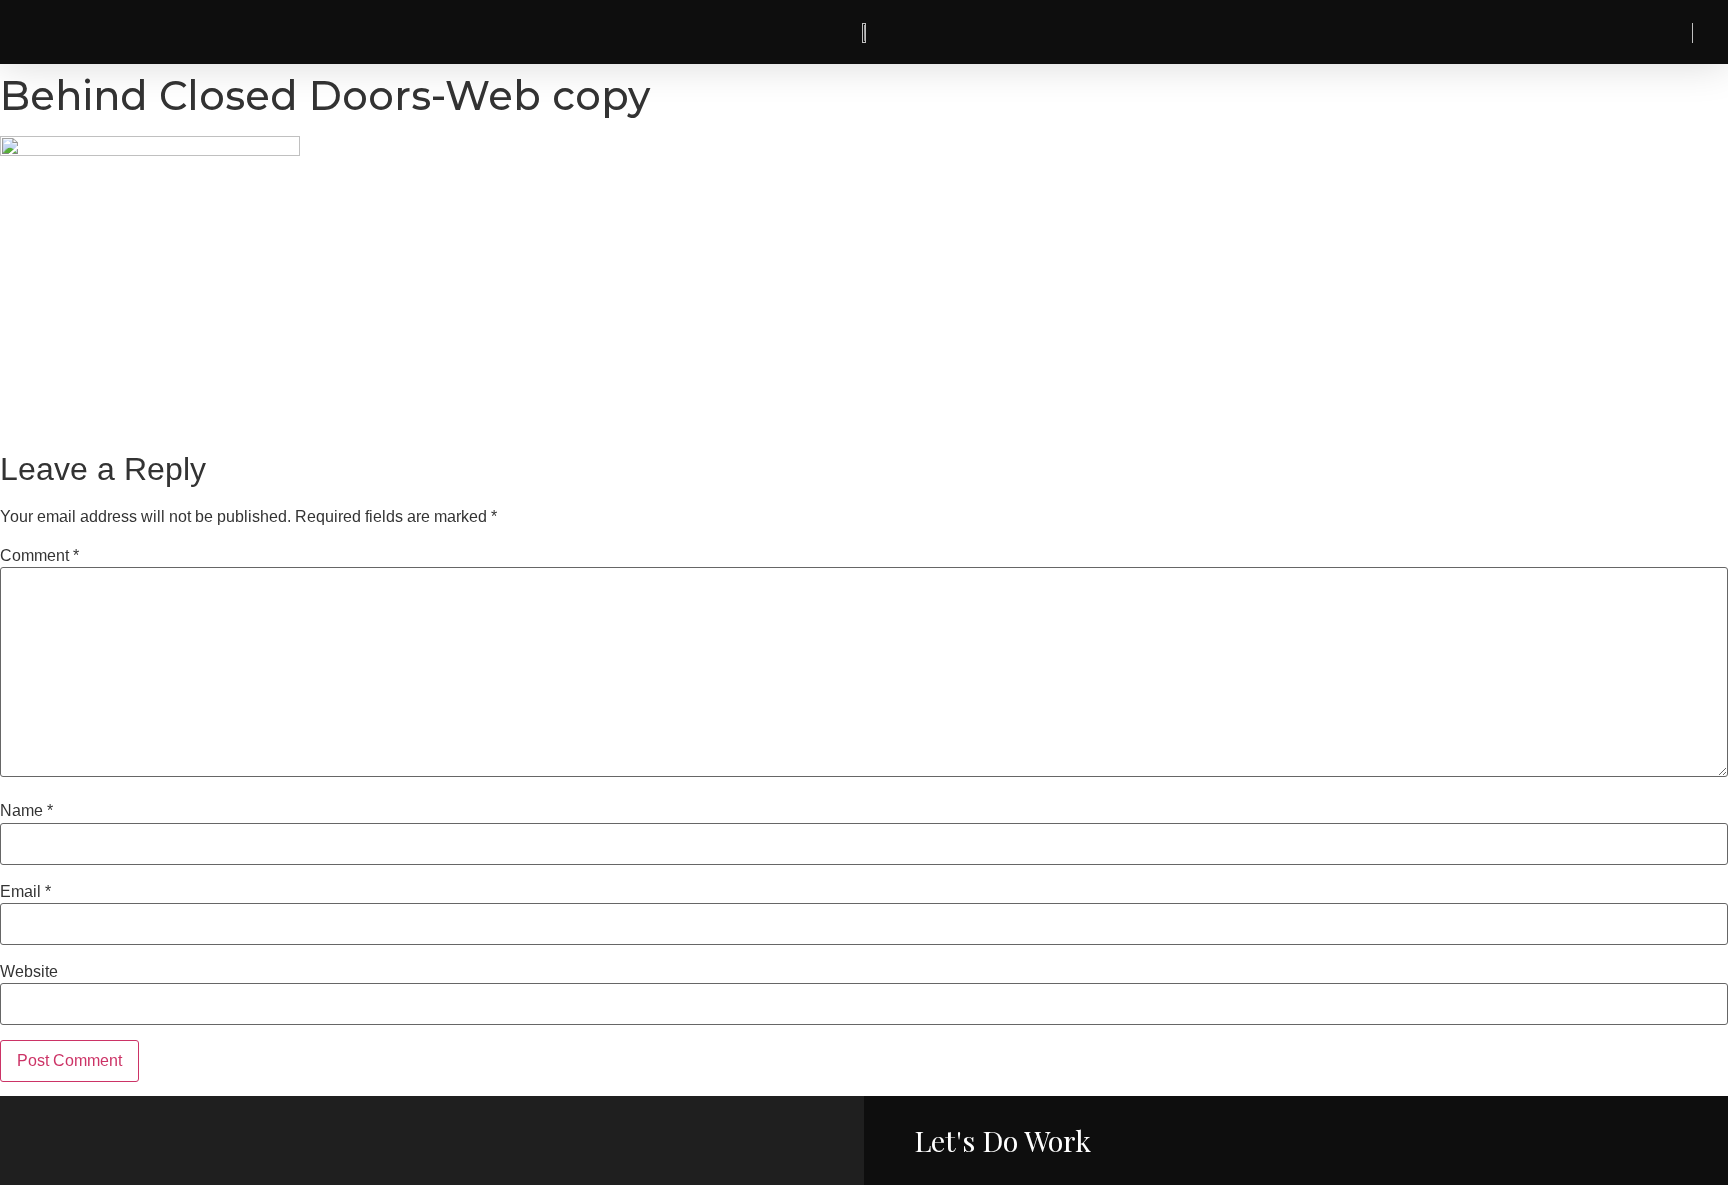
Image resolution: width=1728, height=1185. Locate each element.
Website (29, 972)
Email (25, 892)
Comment (39, 556)
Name (26, 811)
